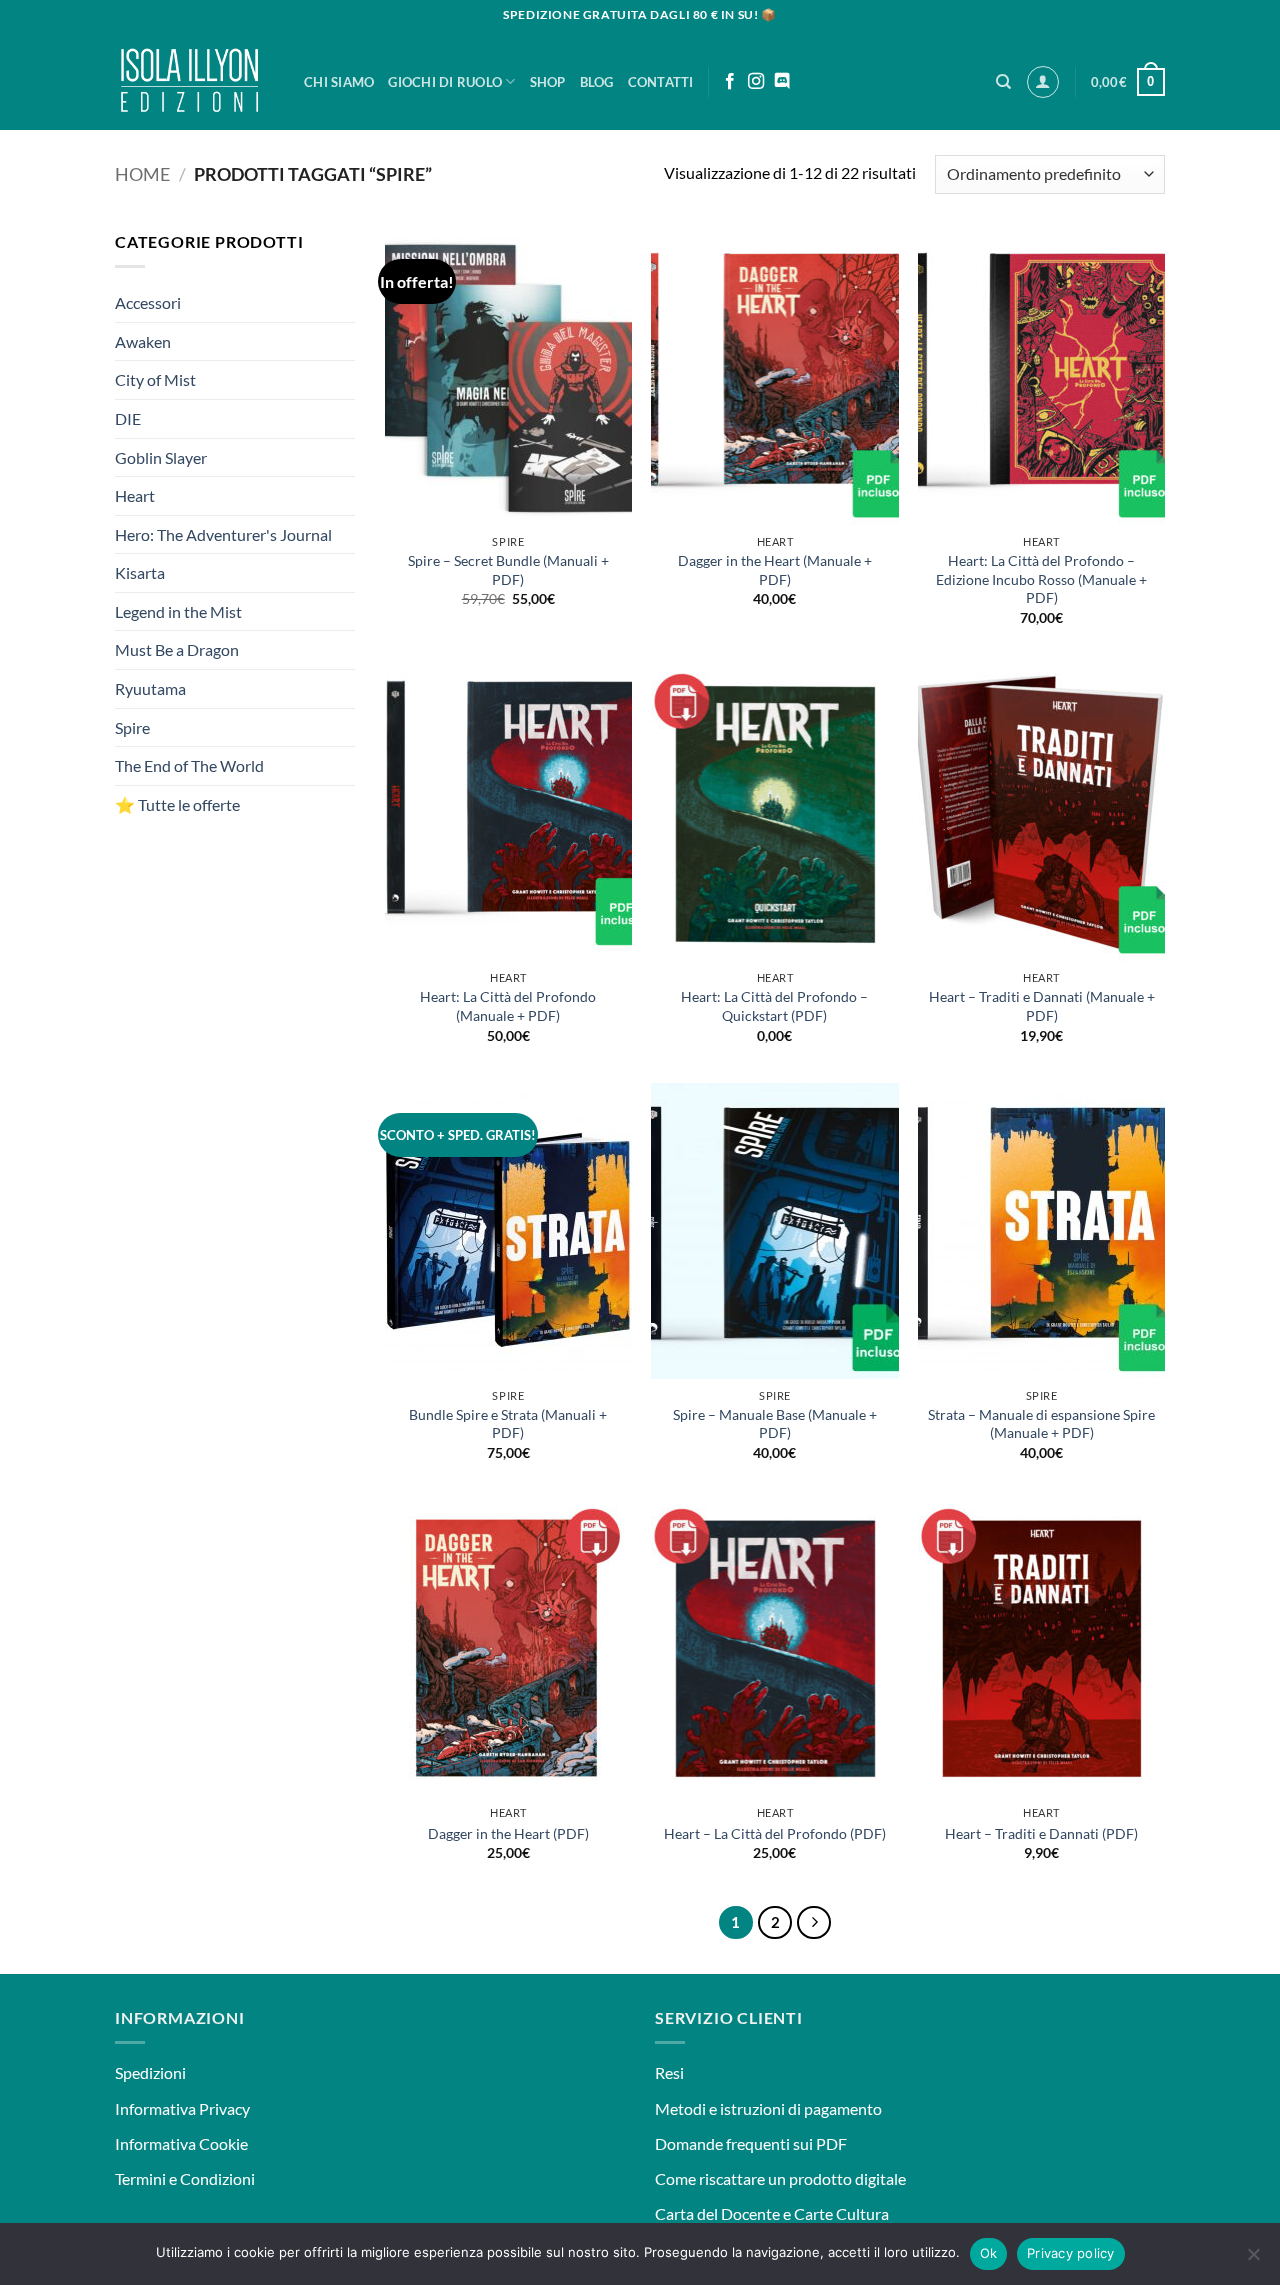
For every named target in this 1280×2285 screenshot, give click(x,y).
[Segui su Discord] (782, 82)
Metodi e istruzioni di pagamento (768, 2108)
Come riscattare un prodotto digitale (780, 2178)
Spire (132, 727)
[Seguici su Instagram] (756, 82)
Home (142, 174)
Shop (548, 82)
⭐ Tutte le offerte (177, 804)
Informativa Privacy (182, 2108)
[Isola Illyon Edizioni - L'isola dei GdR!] (194, 80)
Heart (135, 495)
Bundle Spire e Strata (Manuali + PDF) (508, 1424)
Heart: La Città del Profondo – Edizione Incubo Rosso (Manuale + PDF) (1041, 579)
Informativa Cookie (181, 2143)
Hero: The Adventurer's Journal (223, 534)
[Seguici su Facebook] (730, 82)
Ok (989, 2253)
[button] (1043, 82)
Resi (669, 2072)
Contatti (661, 82)
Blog (597, 82)
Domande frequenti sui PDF (751, 2143)
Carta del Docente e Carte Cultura (772, 2213)
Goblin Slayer (161, 456)
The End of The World (189, 765)
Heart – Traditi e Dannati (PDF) (1041, 1833)
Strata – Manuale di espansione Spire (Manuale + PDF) (1041, 1424)
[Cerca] (1003, 82)
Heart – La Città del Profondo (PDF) (775, 1833)
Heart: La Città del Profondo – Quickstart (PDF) (774, 1006)
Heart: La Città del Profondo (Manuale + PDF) (508, 1006)
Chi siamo (339, 82)
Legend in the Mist (178, 611)
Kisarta (140, 572)
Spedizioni (150, 2072)
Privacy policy (1071, 2253)
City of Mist (155, 379)
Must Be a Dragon (177, 649)
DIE (128, 418)
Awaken (143, 341)
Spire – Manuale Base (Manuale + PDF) (775, 1424)
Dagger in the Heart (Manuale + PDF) (775, 570)
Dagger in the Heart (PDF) (508, 1833)
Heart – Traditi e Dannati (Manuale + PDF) (1042, 1006)
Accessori (148, 302)
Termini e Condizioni (185, 2178)
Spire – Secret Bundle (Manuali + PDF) (508, 570)
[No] (1253, 2260)
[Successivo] (814, 1923)
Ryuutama (150, 688)
